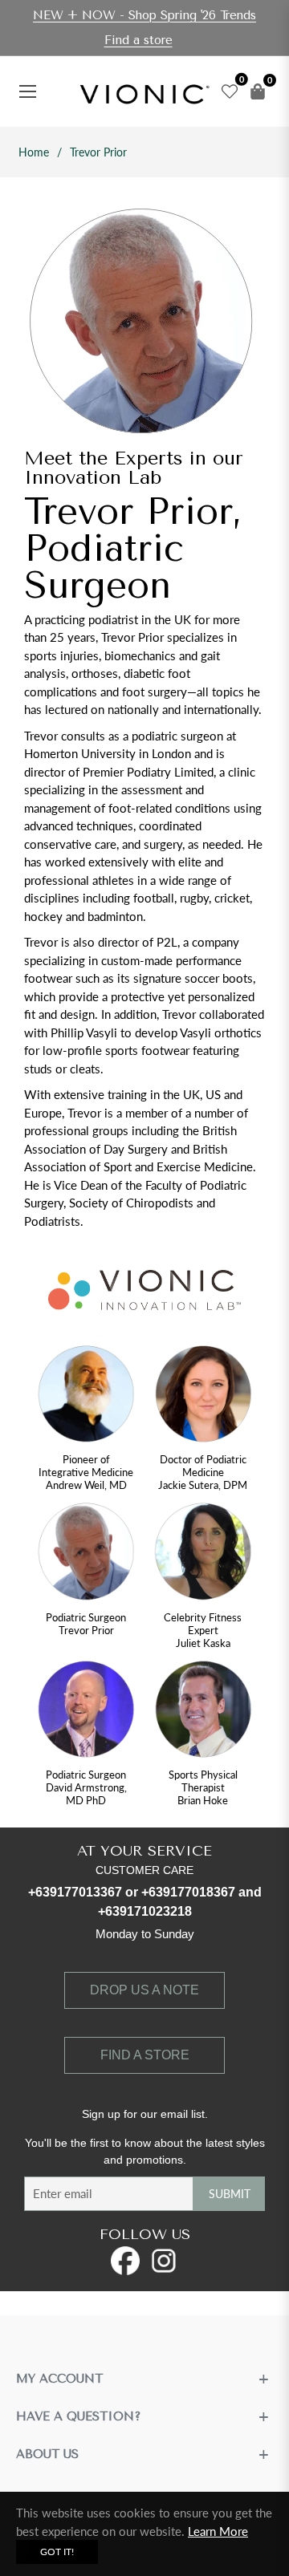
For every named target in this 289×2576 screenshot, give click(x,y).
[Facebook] (125, 2261)
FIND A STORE (145, 2055)
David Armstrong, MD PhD (86, 1794)
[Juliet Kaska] (203, 1555)
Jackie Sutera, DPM (203, 1485)
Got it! (57, 2552)
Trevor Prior (86, 1630)
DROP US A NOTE (144, 1990)
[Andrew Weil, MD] (86, 1398)
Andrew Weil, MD (86, 1485)
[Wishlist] (226, 91)
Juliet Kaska (203, 1643)
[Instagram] (164, 2261)
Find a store (138, 40)
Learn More (218, 2531)
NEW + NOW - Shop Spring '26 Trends (144, 15)
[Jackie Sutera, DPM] (203, 1398)
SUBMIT (230, 2194)
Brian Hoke (203, 1800)
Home (34, 152)
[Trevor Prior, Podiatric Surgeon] (86, 1555)
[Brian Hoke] (203, 1713)
